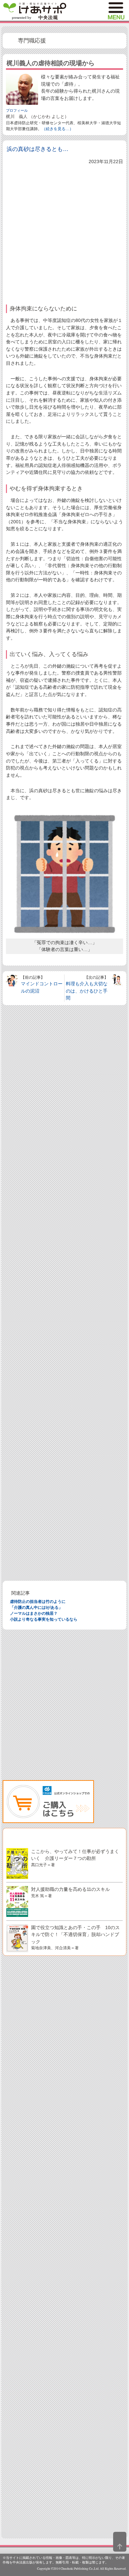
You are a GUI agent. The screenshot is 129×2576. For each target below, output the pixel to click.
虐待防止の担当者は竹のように (38, 1602)
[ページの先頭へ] (120, 2542)
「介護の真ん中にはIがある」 (36, 1607)
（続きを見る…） (58, 129)
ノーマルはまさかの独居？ (34, 1613)
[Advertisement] (64, 233)
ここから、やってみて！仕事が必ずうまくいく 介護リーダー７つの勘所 (75, 1858)
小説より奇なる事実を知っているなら (44, 1619)
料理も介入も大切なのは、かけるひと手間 (87, 991)
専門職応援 (32, 41)
